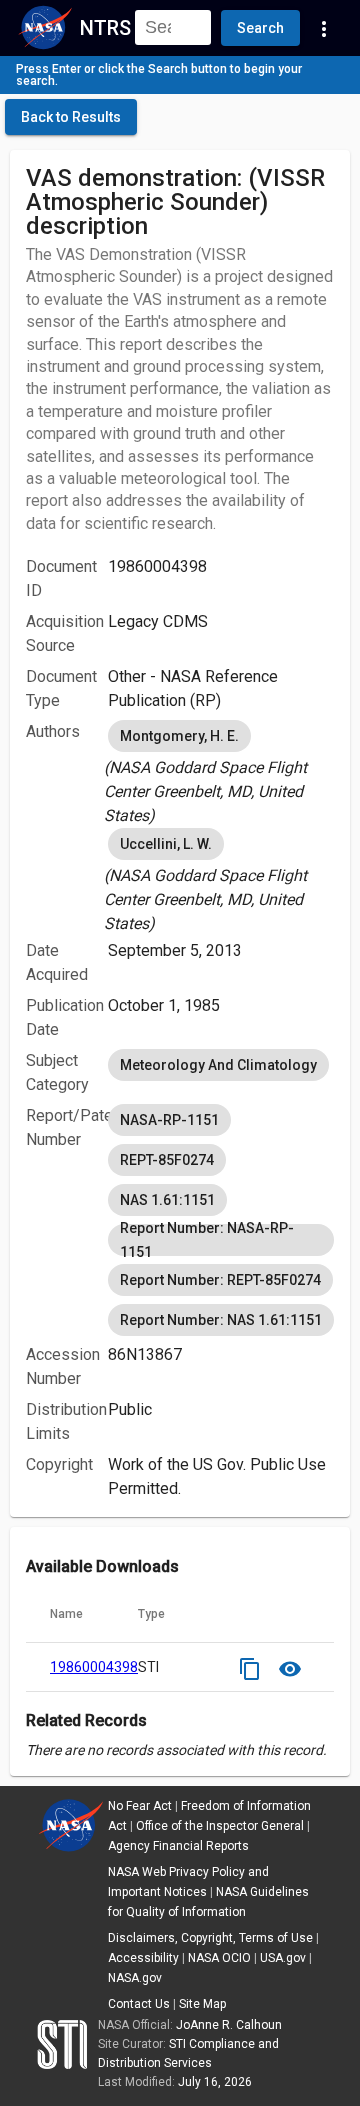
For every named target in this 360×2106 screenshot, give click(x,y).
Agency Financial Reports (178, 1846)
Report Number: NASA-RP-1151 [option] (207, 1240)
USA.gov (283, 1958)
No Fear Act (140, 1806)
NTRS (105, 28)
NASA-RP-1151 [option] (169, 1120)
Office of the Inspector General (220, 1826)
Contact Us (139, 2004)
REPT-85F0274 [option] (167, 1160)
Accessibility (143, 1958)
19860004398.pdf (106, 1667)
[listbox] (221, 772)
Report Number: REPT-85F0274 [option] (220, 1280)
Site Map (202, 2004)
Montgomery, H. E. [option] (179, 736)
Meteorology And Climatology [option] (218, 1065)
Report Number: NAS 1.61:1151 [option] (221, 1320)
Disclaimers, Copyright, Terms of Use (210, 1938)
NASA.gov (135, 1978)
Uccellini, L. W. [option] (166, 844)
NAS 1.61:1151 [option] (167, 1200)
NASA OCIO (219, 1958)
